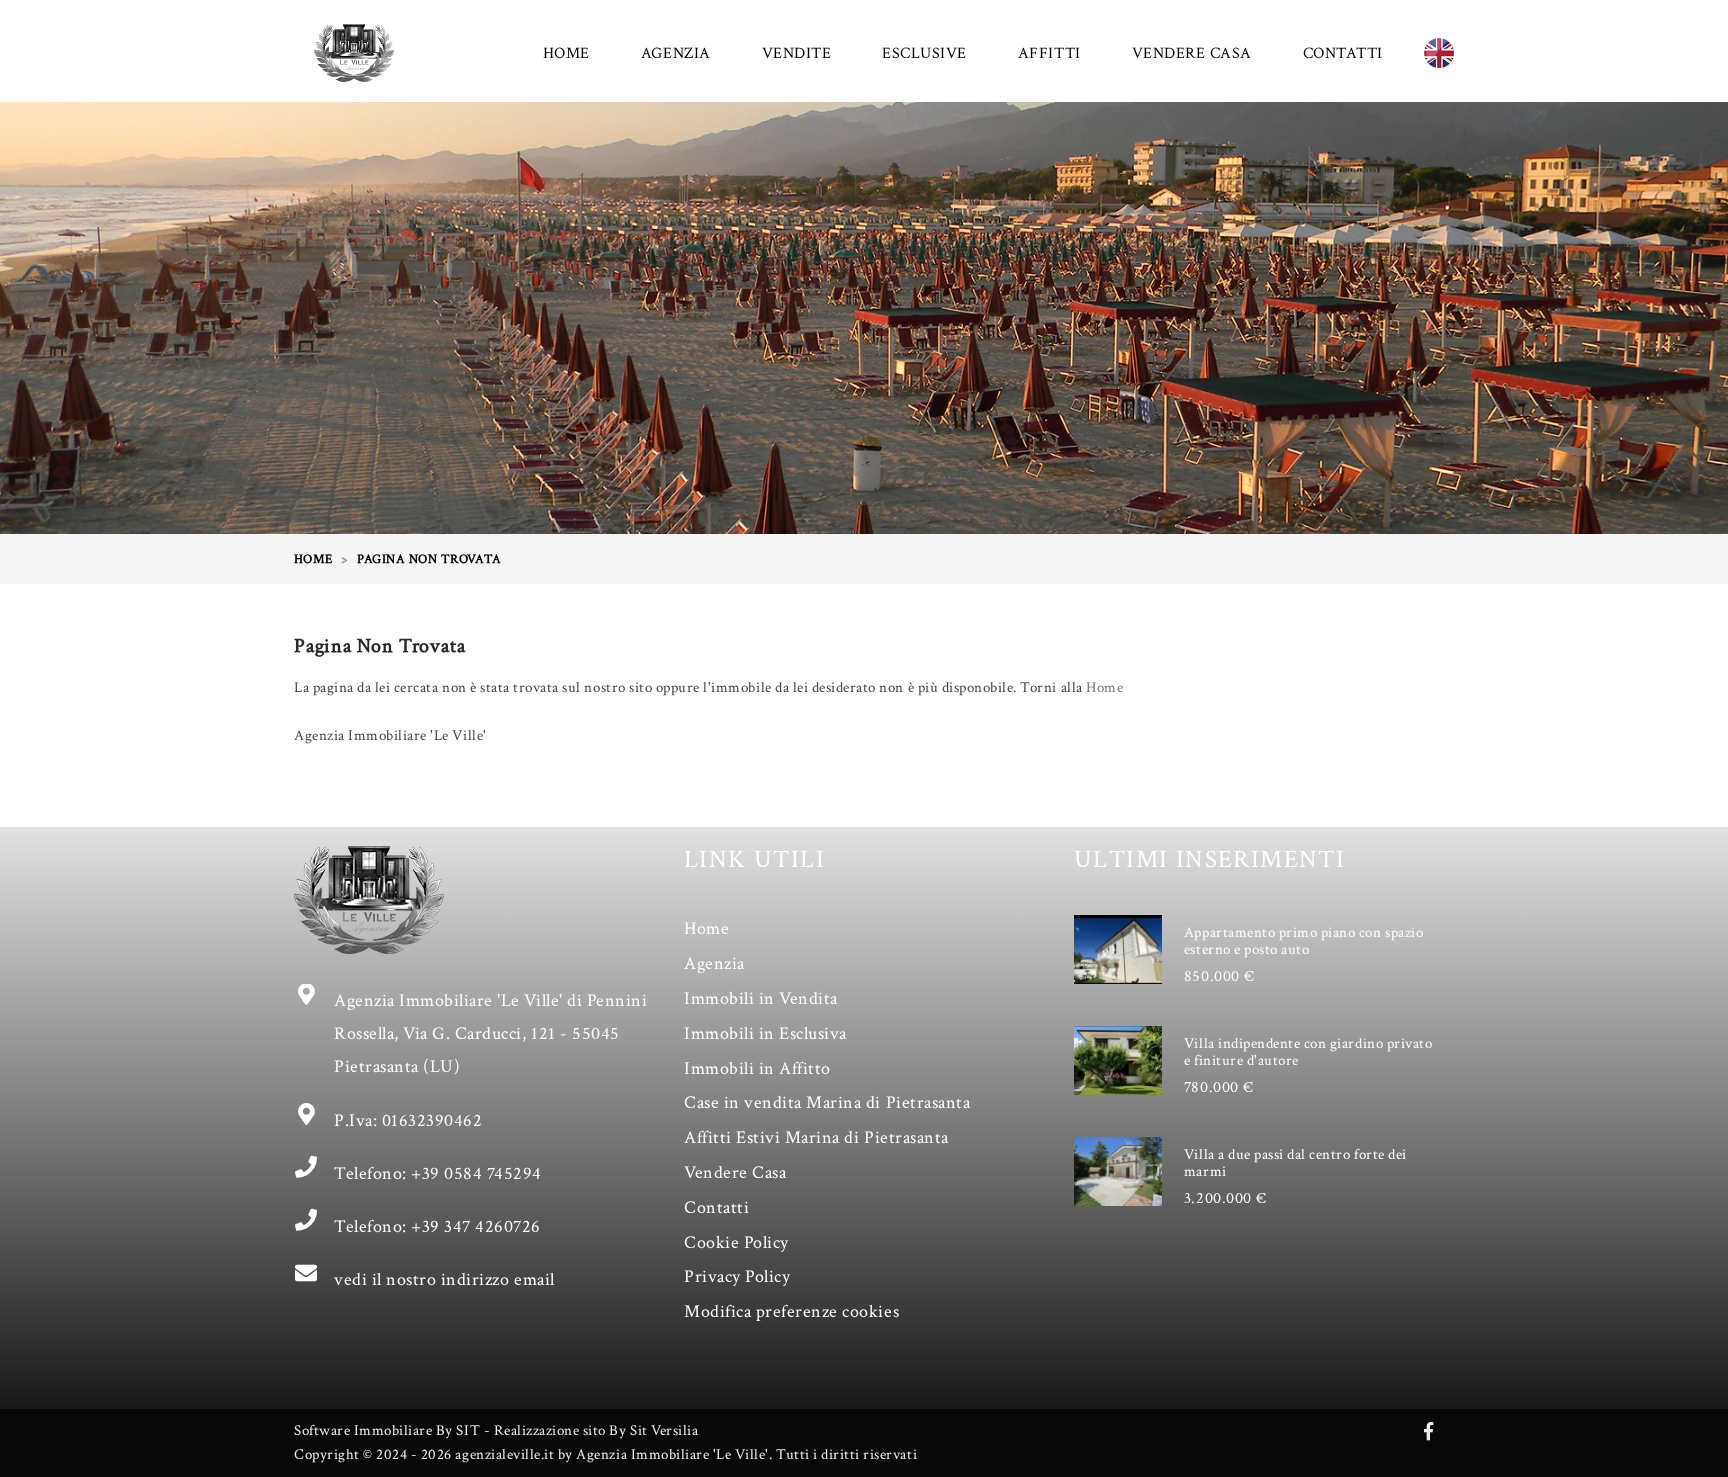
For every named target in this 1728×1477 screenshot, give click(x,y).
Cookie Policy (736, 1242)
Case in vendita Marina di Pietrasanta (827, 1102)
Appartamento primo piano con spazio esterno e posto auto (1303, 941)
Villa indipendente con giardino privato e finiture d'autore (1308, 1052)
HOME (566, 53)
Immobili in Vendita (761, 998)
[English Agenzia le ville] (1439, 52)
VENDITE (797, 53)
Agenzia (714, 963)
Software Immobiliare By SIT (387, 1430)
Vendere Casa (735, 1172)
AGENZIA (676, 53)
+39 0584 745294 (476, 1173)
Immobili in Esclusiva (765, 1033)
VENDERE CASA (1192, 53)
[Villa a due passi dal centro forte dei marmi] (1118, 1171)
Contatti (716, 1207)
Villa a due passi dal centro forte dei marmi (1295, 1163)
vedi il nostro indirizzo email (444, 1279)
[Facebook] (1429, 1432)
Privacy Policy (737, 1276)
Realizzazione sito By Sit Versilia (596, 1430)
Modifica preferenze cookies (791, 1311)
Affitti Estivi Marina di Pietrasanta (816, 1137)
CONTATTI (1343, 53)
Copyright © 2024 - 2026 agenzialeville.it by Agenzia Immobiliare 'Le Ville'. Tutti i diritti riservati (605, 1454)
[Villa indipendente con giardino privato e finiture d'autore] (1118, 1060)
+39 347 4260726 (476, 1226)
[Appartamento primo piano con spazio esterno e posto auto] (1118, 949)
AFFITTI (1049, 53)
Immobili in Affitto (757, 1068)
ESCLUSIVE (924, 53)
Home (1104, 687)
